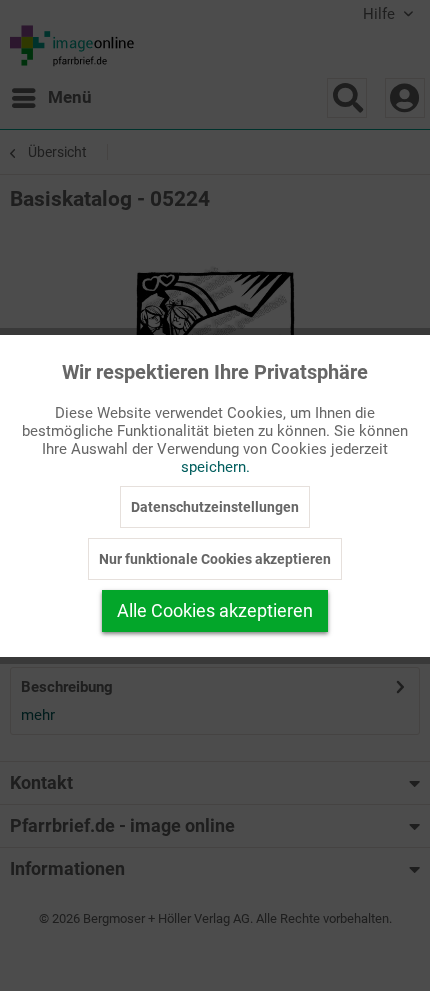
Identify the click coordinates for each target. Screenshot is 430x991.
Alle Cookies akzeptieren (215, 610)
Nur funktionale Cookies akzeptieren (215, 559)
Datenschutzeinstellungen (215, 507)
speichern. (215, 467)
